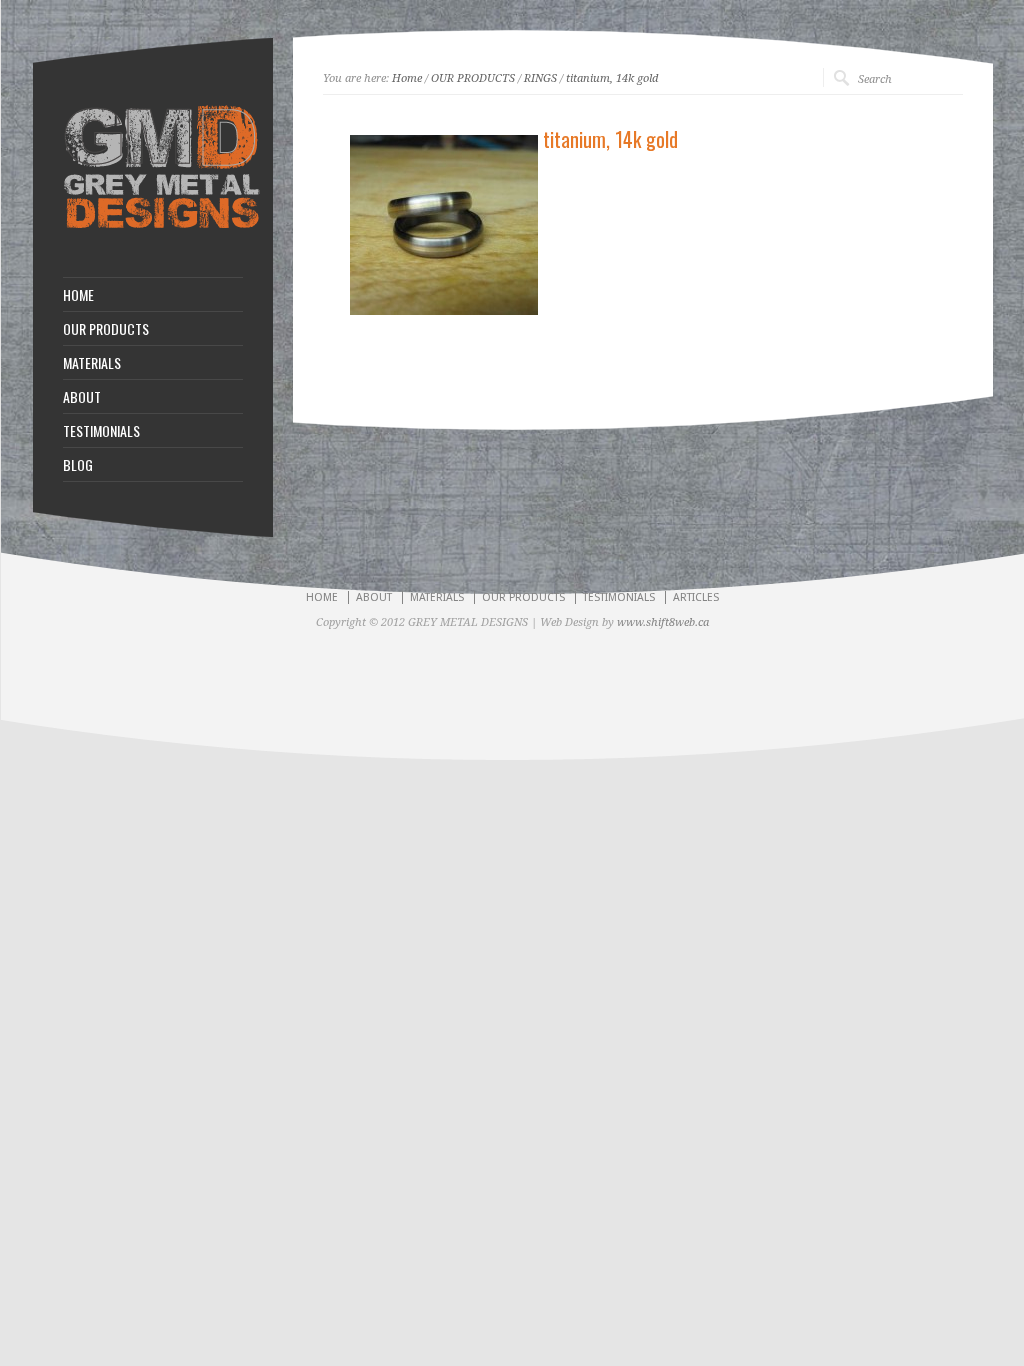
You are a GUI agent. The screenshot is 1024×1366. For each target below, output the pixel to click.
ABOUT (82, 397)
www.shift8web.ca (663, 622)
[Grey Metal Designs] (162, 227)
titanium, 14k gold (612, 78)
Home (407, 78)
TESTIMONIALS (101, 431)
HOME (78, 295)
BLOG (78, 465)
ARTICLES (696, 597)
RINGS (540, 78)
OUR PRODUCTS (106, 329)
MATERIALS (92, 363)
